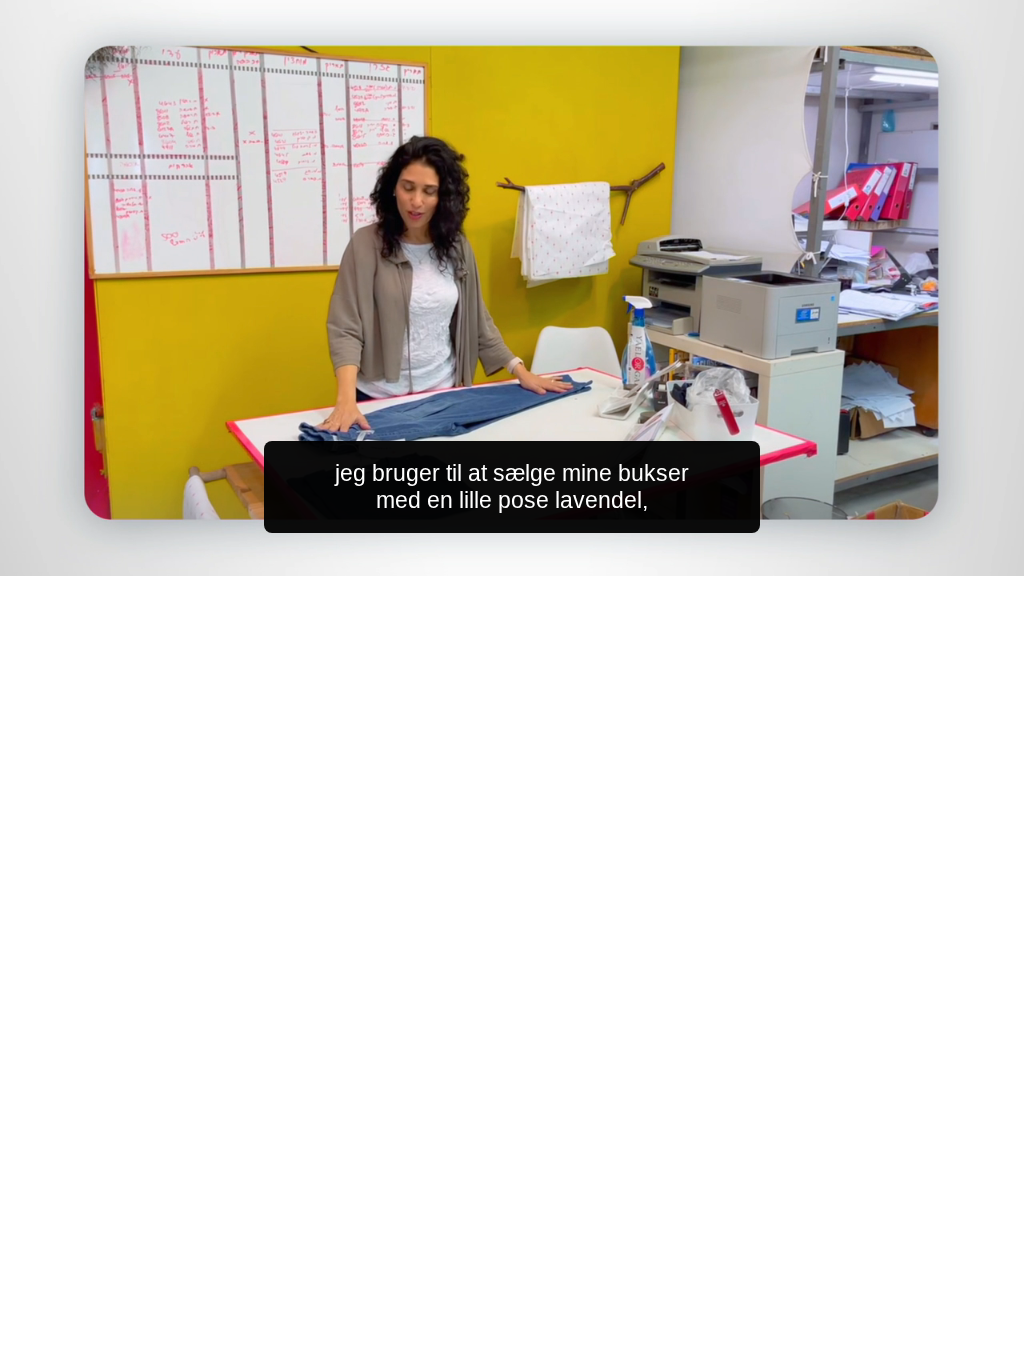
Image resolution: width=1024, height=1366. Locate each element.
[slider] (551, 556)
